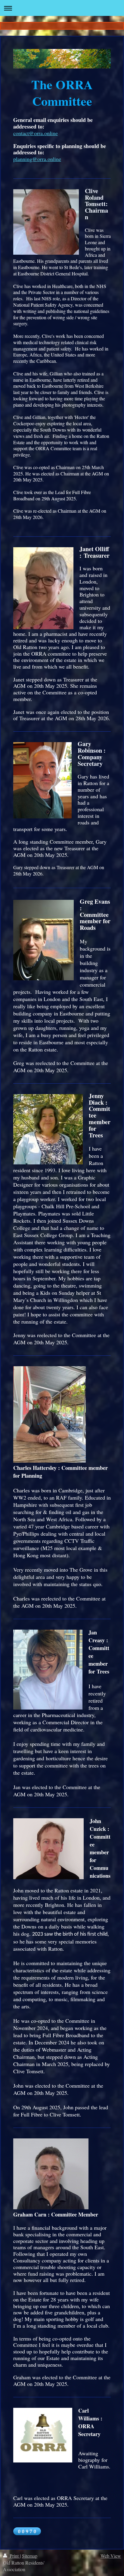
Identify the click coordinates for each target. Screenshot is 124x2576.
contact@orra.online (36, 133)
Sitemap (30, 2556)
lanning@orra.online (39, 159)
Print (14, 2556)
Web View (111, 2556)
